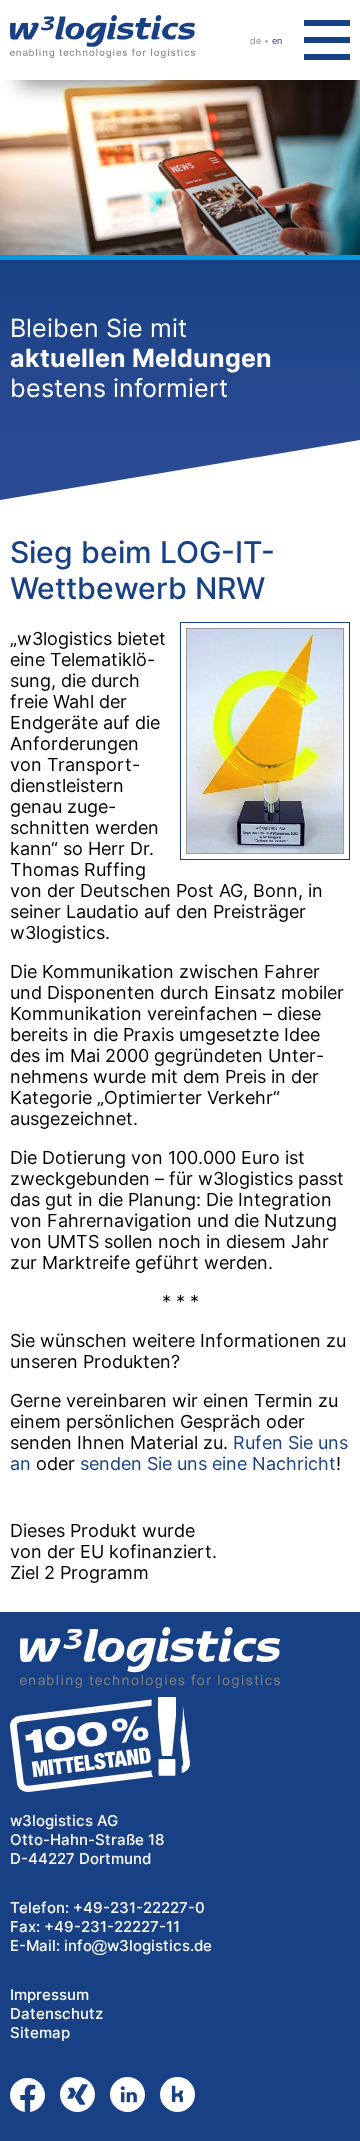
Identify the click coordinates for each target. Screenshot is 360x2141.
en (277, 40)
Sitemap (40, 2032)
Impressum (49, 1994)
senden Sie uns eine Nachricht (208, 1463)
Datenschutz (56, 2013)
